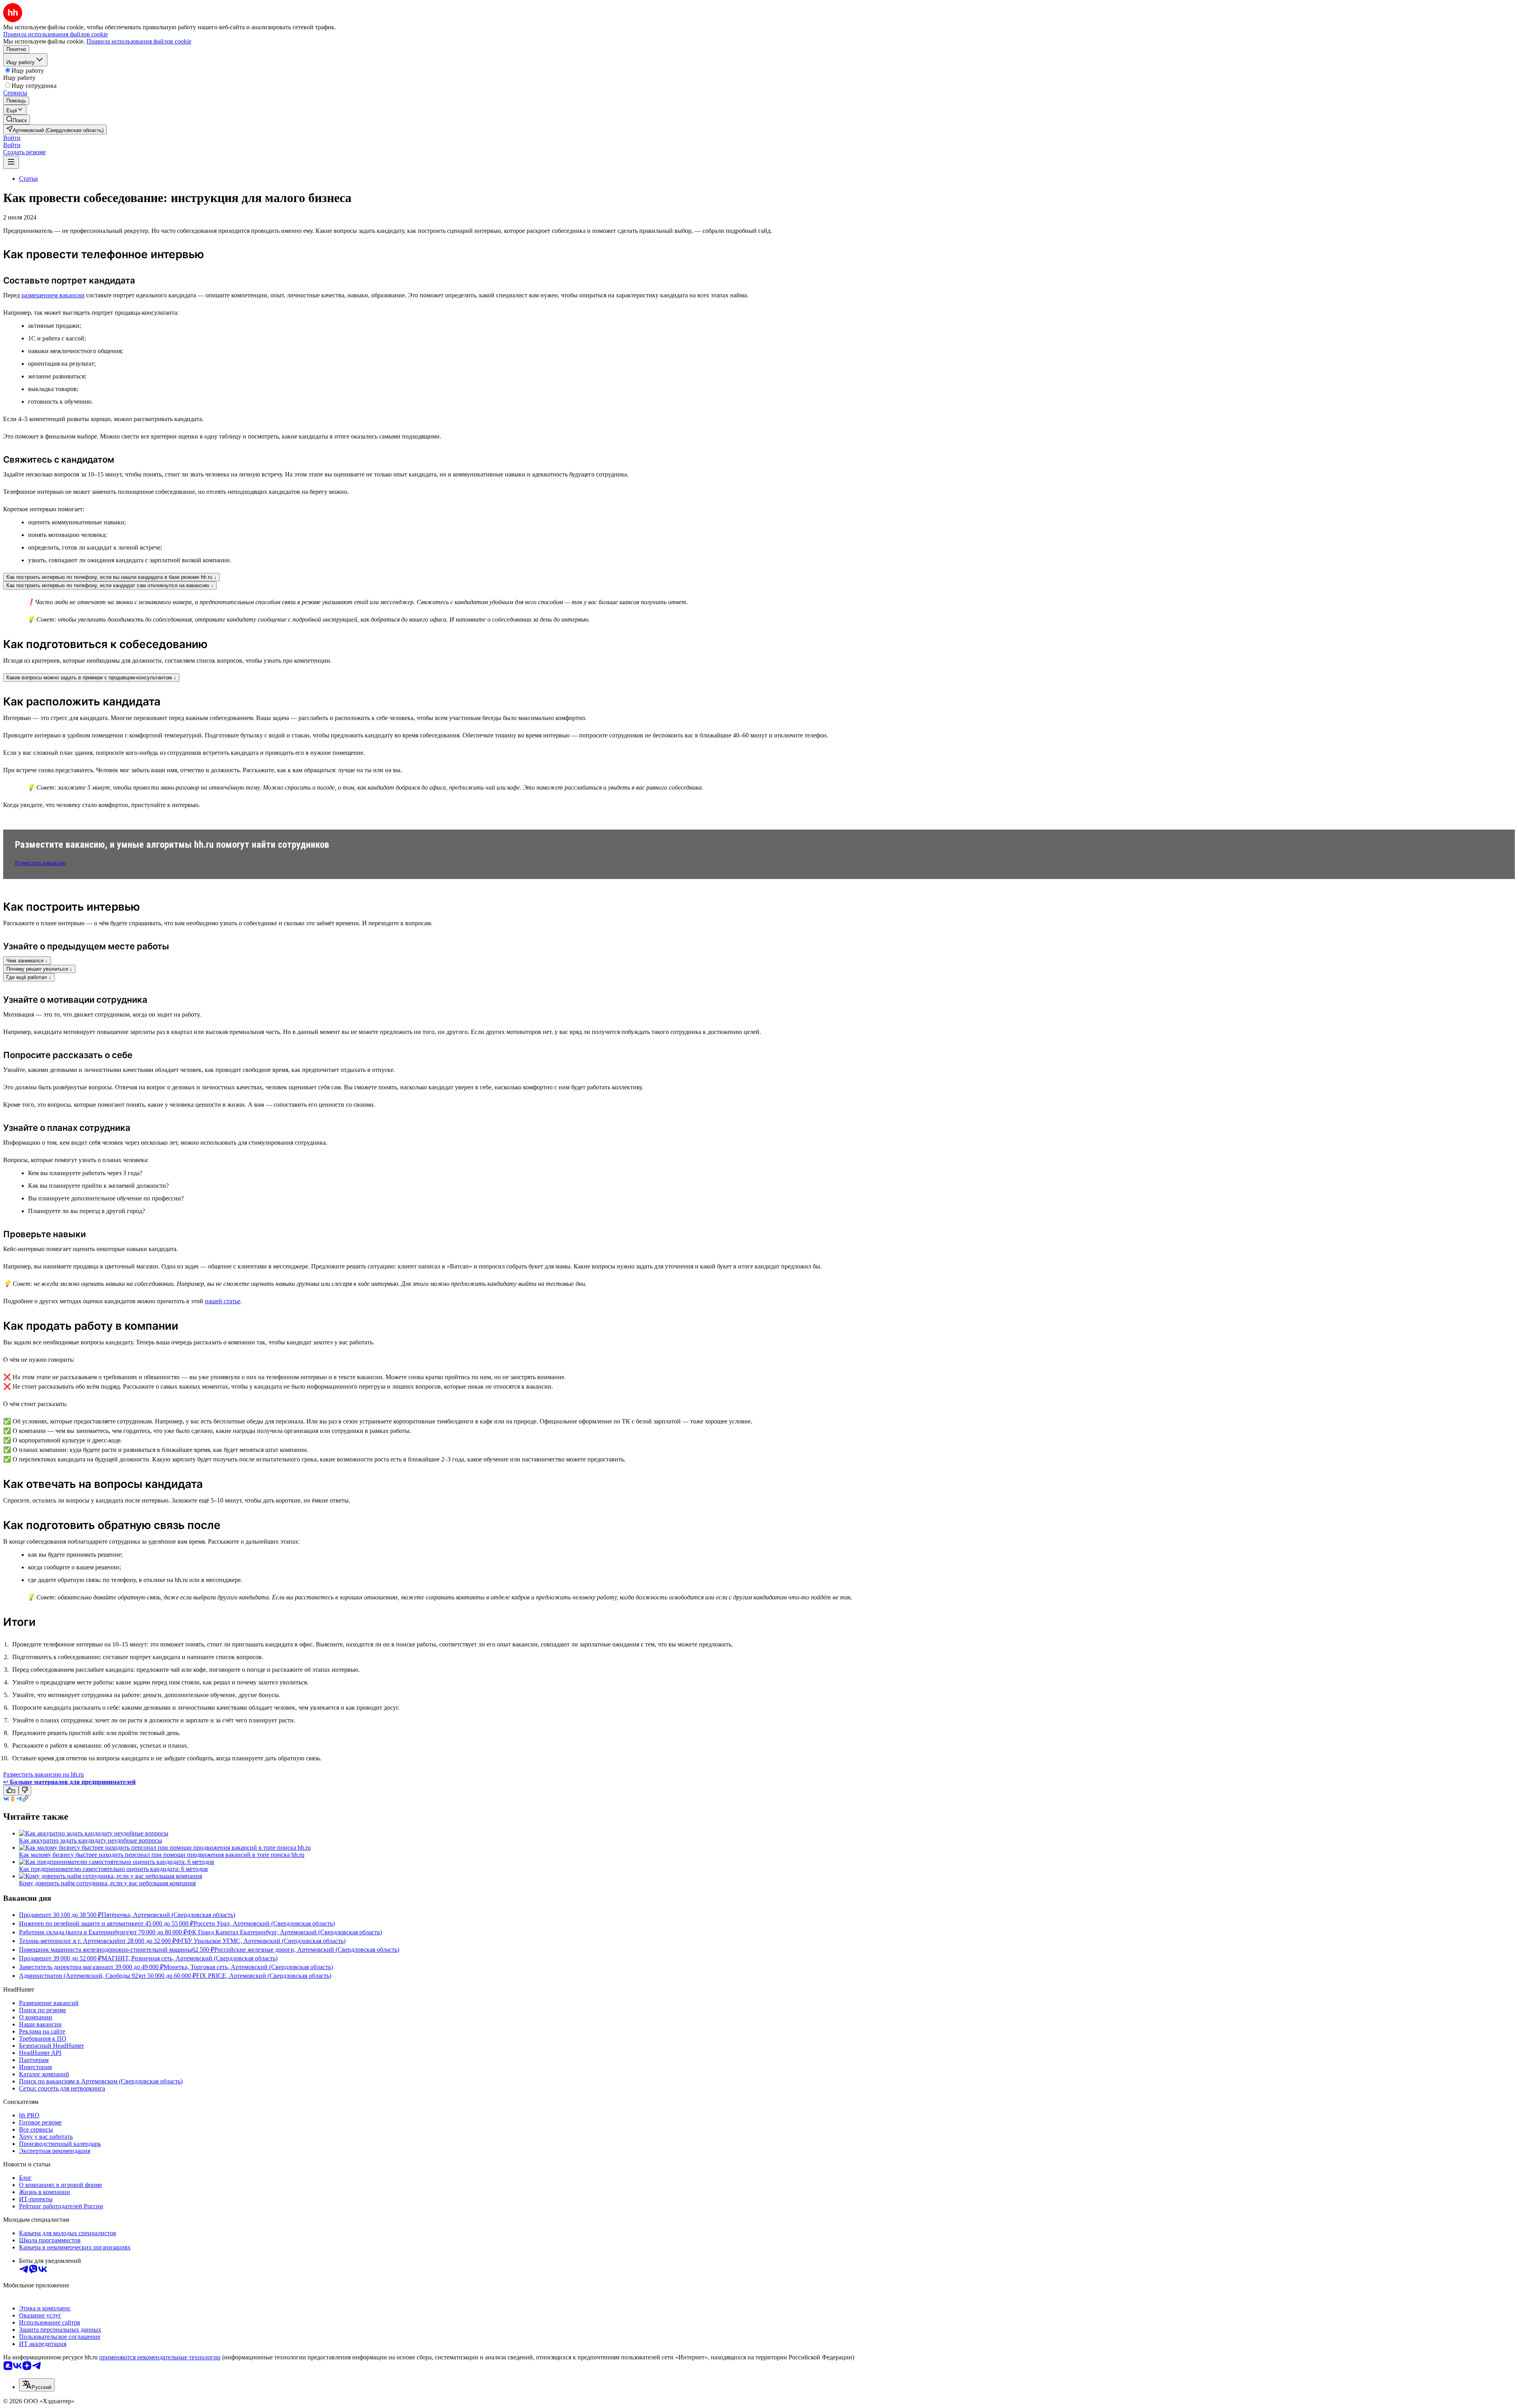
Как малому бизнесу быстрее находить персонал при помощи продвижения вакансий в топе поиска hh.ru (162, 1855)
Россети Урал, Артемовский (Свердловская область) (264, 1923)
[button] (12, 138)
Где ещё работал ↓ (29, 977)
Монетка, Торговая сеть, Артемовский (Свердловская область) (248, 1967)
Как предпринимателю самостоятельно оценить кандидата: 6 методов (113, 1869)
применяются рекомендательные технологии (160, 2357)
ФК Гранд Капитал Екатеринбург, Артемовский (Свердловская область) (284, 1932)
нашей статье (223, 1301)
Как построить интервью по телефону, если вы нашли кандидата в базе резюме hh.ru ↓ (111, 577)
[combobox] (37, 2385)
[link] (17, 120)
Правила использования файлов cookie (139, 41)
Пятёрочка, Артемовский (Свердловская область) (168, 1915)
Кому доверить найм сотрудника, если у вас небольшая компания (107, 1883)
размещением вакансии (53, 295)
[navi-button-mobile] (11, 162)
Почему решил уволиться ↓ (39, 969)
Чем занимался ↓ (27, 961)
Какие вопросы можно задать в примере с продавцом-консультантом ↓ (91, 678)
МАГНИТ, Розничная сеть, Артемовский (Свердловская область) (190, 1958)
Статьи (28, 179)
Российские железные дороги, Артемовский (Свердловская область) (307, 1950)
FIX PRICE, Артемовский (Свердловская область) (264, 1976)
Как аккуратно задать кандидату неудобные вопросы (91, 1840)
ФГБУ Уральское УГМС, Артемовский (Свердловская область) (261, 1941)
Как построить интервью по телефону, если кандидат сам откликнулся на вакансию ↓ (110, 585)
